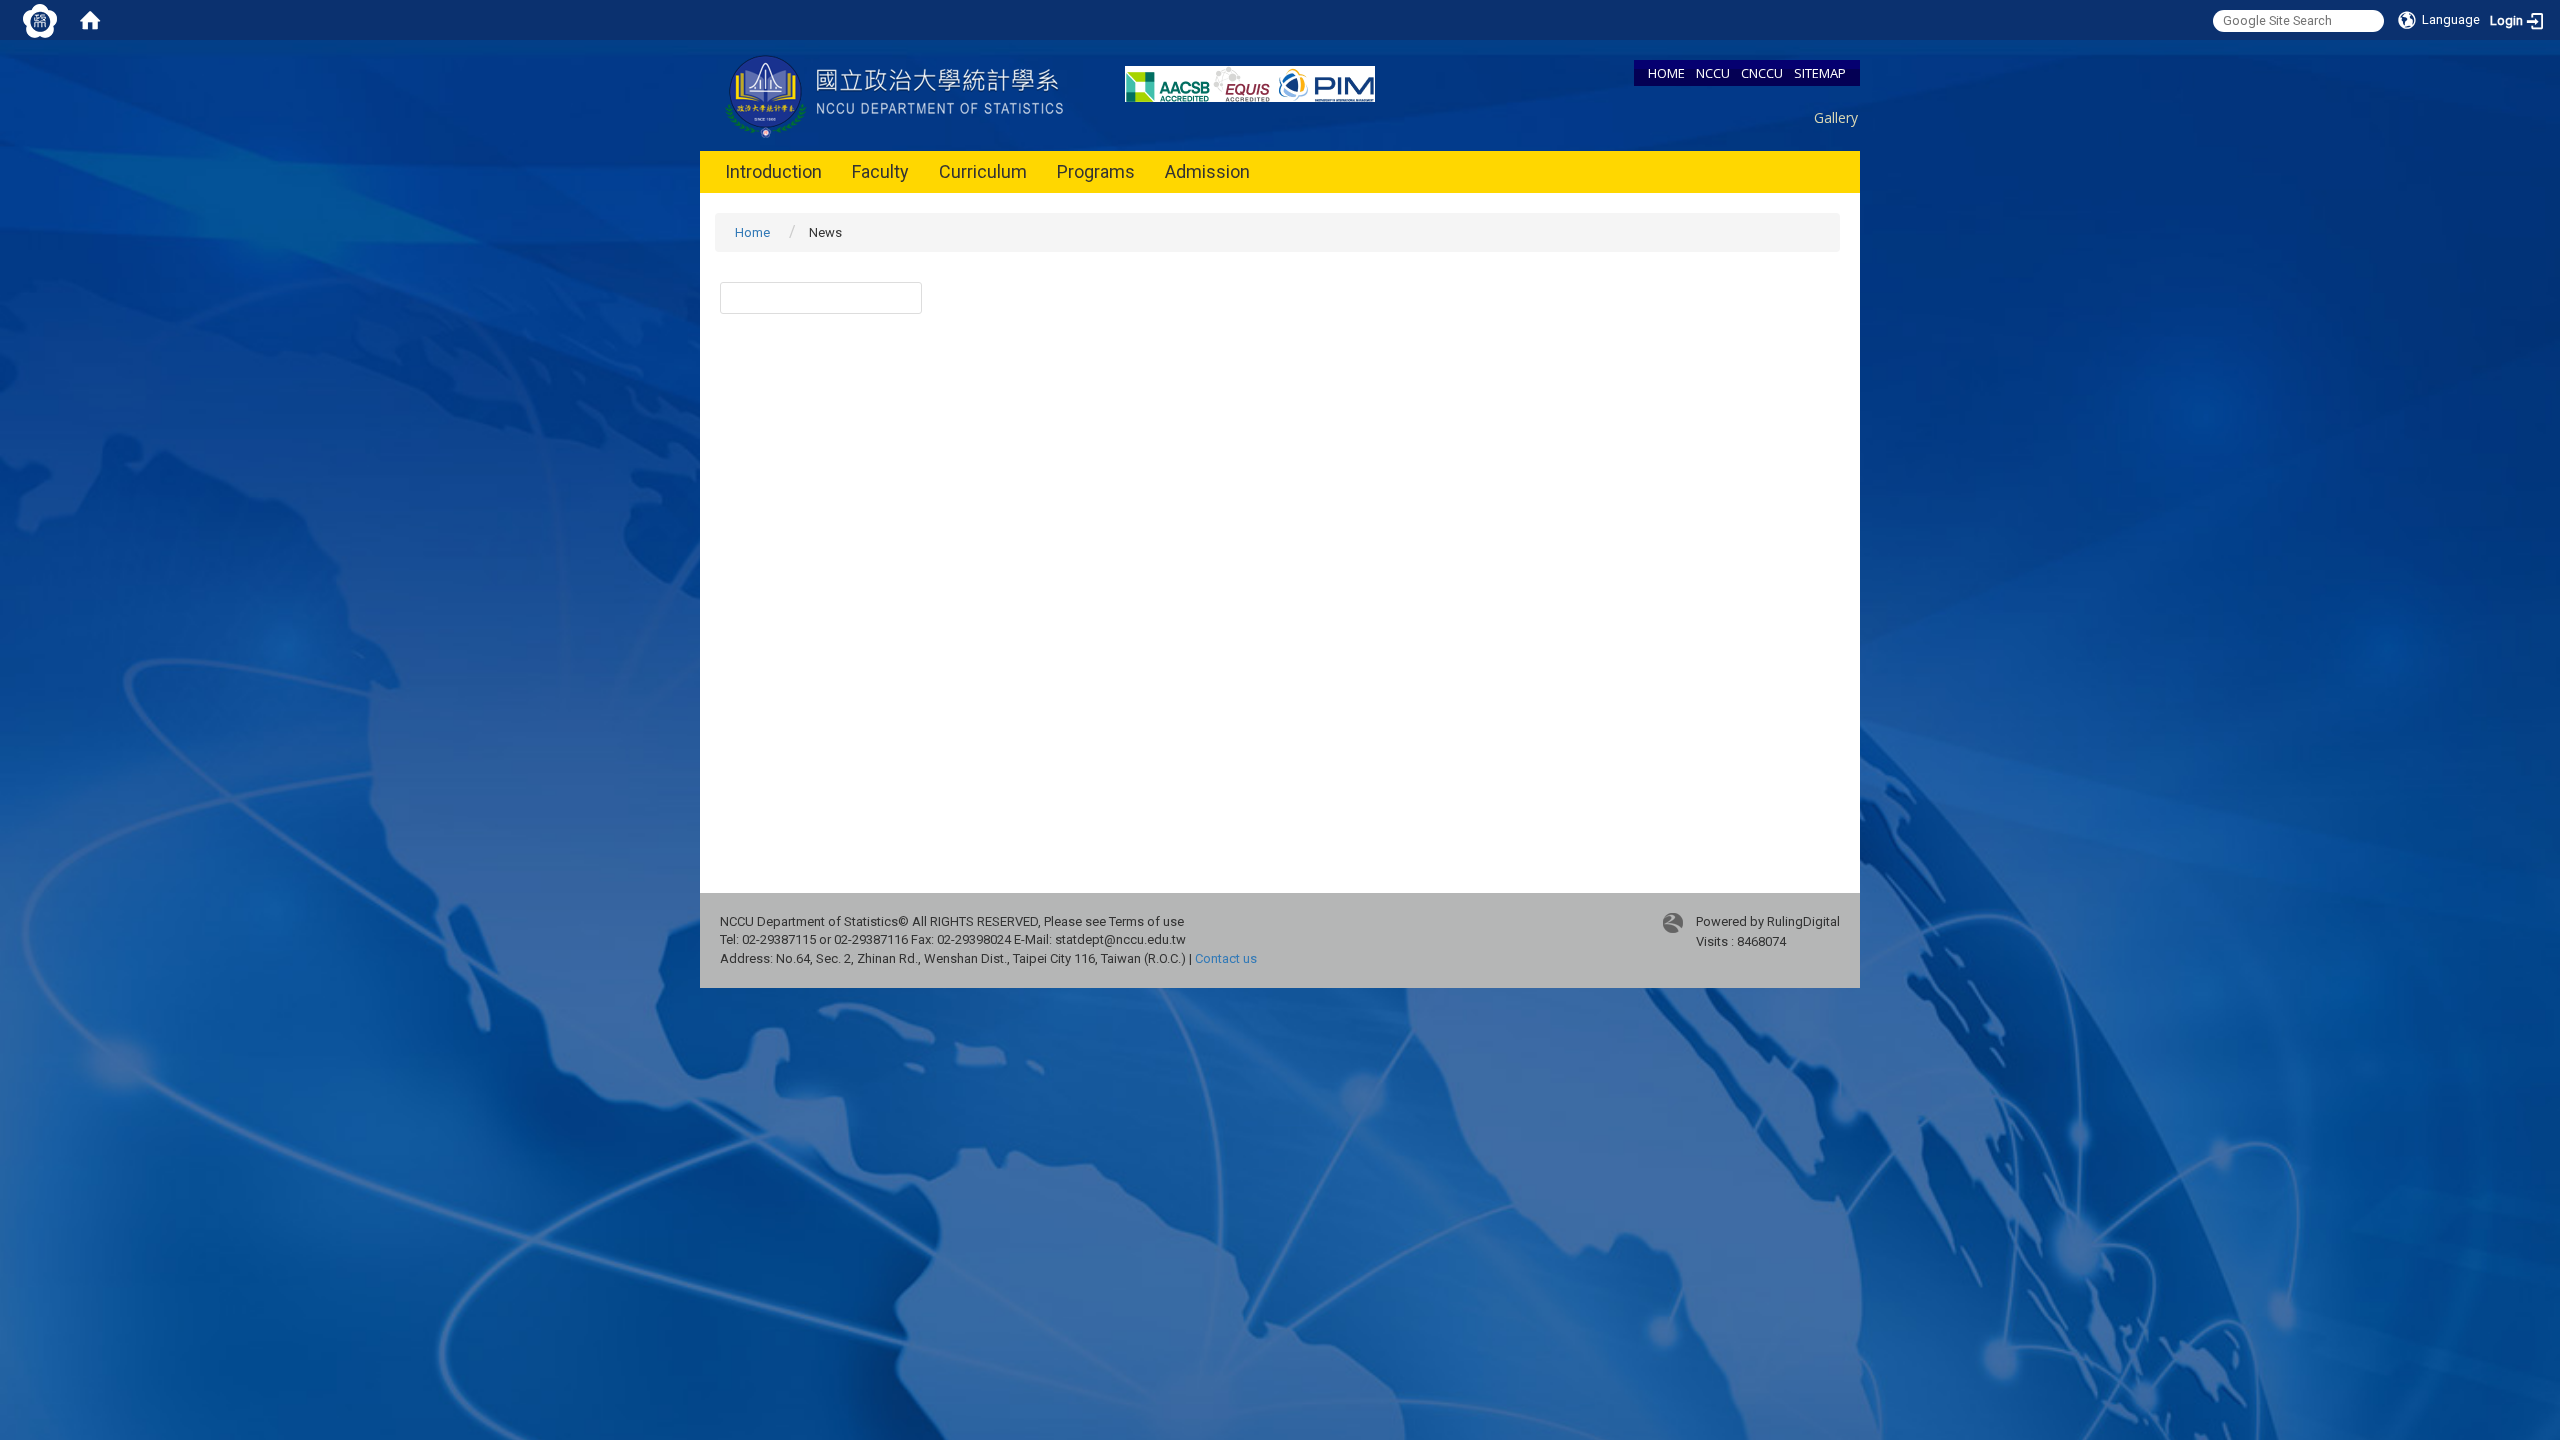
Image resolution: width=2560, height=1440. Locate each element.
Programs (1096, 171)
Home (752, 232)
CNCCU (1762, 73)
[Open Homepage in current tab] (90, 20)
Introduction (773, 171)
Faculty (880, 171)
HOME (1666, 73)
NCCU (1713, 73)
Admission (1207, 171)
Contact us (1226, 958)
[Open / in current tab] (897, 94)
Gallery (1836, 117)
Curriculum (983, 171)
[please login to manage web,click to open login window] (40, 20)
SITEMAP (1820, 73)
